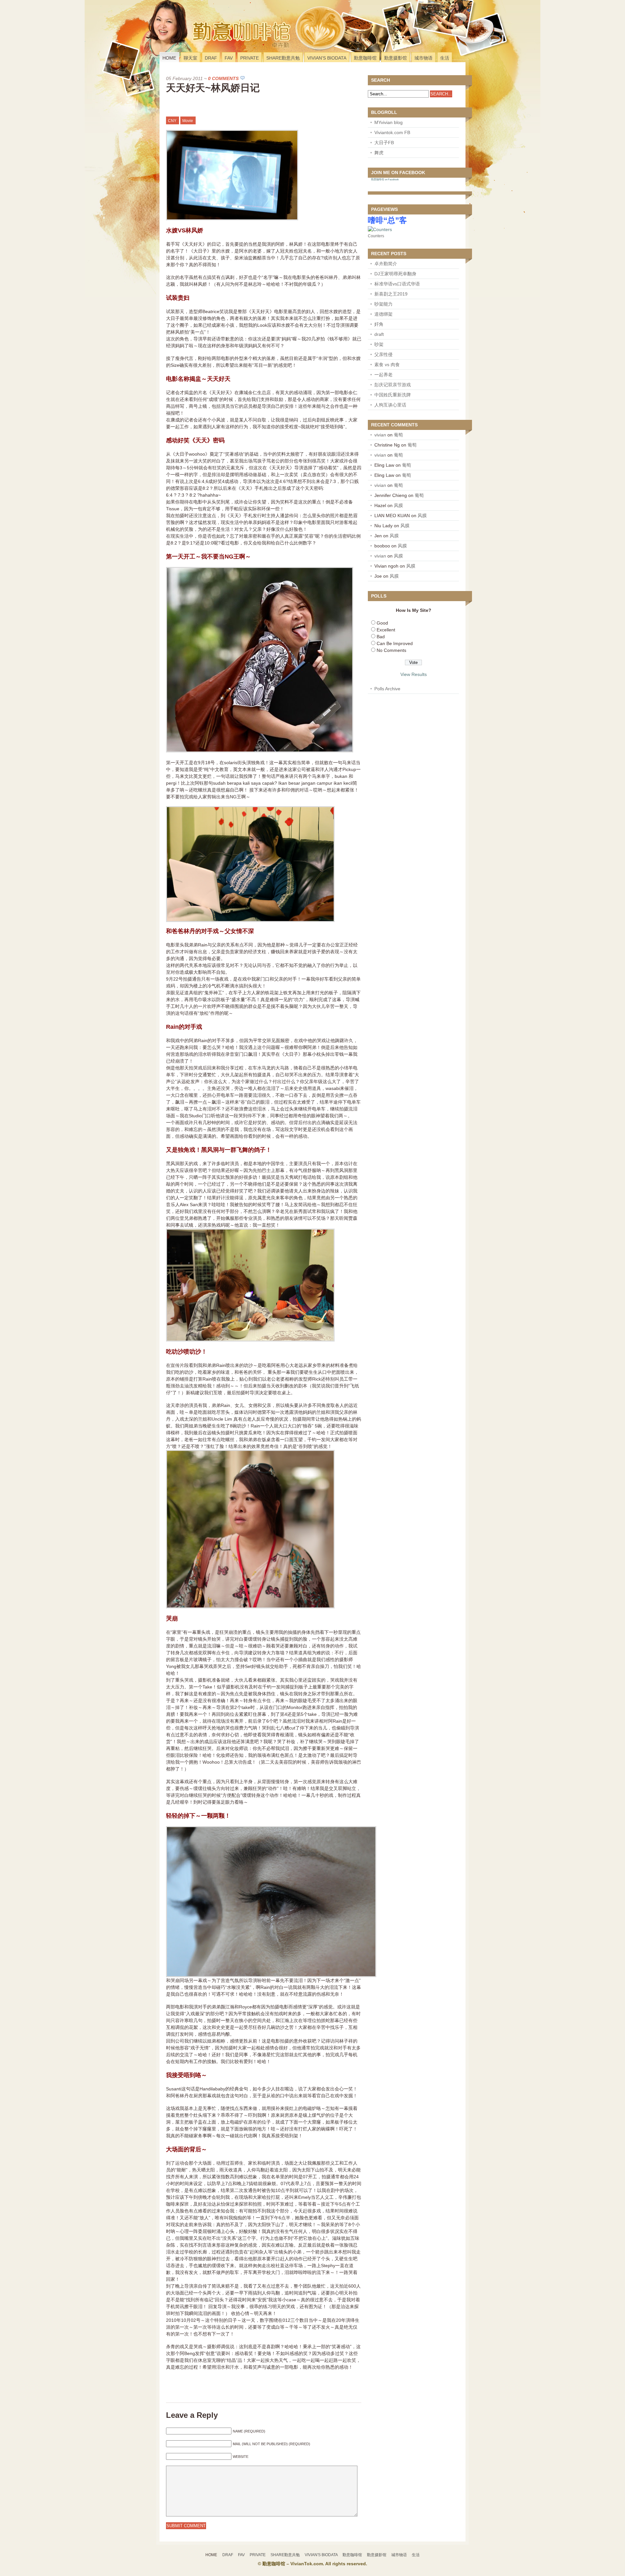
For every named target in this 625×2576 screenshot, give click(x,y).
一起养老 (383, 375)
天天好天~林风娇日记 (213, 88)
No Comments (391, 650)
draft (379, 334)
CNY (172, 121)
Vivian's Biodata (327, 58)
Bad (381, 637)
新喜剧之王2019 (391, 294)
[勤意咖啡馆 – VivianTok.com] (203, 44)
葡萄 (398, 435)
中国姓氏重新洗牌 (393, 395)
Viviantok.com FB (392, 132)
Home (169, 58)
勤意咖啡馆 (365, 58)
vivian (380, 435)
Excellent (386, 630)
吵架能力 (383, 304)
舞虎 (379, 153)
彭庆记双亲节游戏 (393, 385)
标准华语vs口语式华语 (397, 284)
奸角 (379, 324)
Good (382, 623)
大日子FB (384, 143)
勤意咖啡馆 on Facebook (385, 179)
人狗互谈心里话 (390, 405)
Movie (188, 121)
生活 (445, 58)
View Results (414, 674)
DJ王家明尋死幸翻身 (395, 274)
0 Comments (223, 78)
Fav (229, 58)
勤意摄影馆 (396, 58)
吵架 (379, 344)
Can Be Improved (395, 643)
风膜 (398, 505)
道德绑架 (383, 314)
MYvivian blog (389, 122)
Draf (211, 58)
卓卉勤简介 (386, 264)
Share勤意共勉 (283, 58)
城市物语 (424, 58)
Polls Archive (387, 689)
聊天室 (190, 58)
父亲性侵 (383, 354)
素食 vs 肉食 (387, 365)
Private (250, 58)
